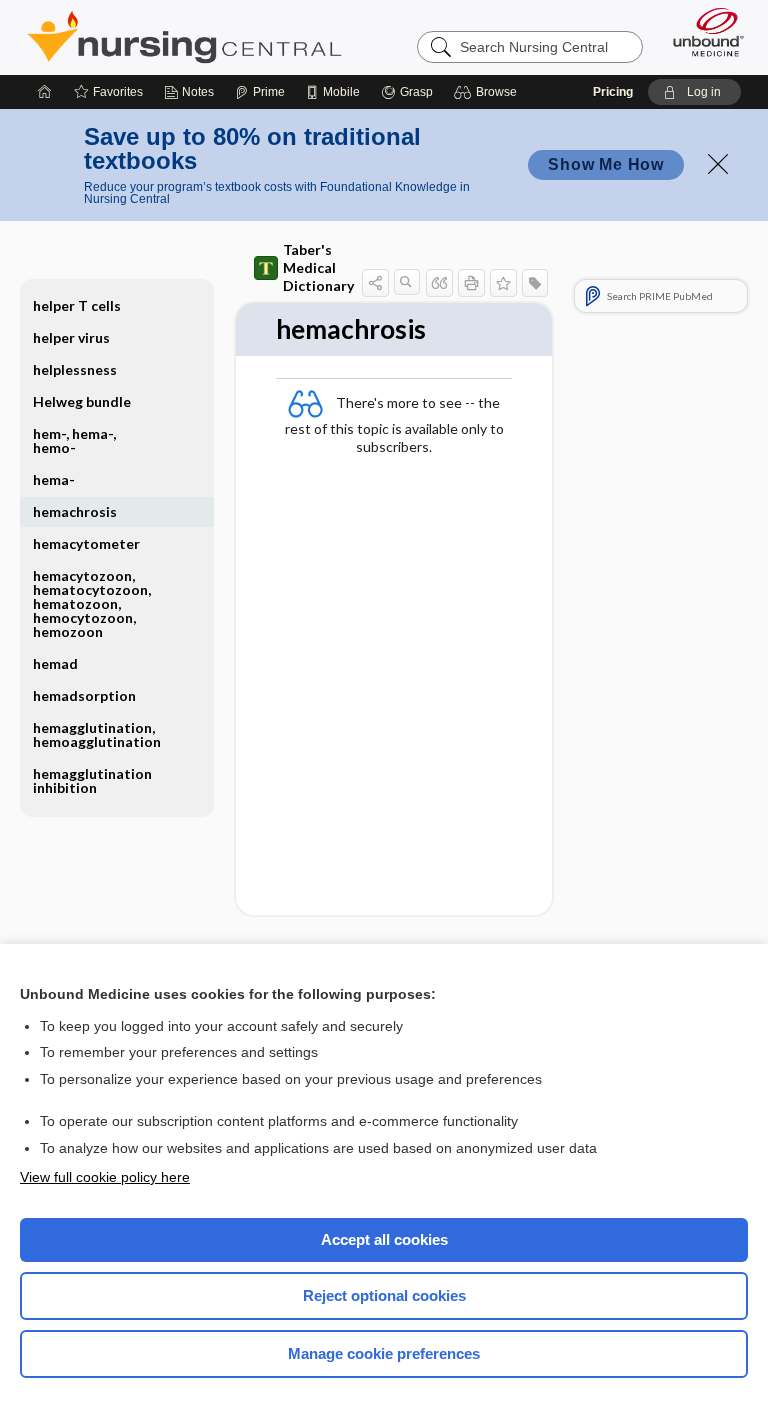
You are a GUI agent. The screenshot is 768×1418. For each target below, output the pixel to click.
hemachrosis (75, 511)
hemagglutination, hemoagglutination (97, 734)
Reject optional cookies (384, 1295)
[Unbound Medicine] (702, 32)
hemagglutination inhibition (92, 780)
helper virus (71, 337)
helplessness (75, 369)
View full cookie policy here (105, 1177)
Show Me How (606, 164)
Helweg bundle (82, 401)
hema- (54, 479)
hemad (55, 663)
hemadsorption (84, 695)
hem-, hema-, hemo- (74, 440)
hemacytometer (86, 543)
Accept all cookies (384, 1239)
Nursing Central (184, 37)
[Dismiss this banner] (718, 164)
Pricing (613, 92)
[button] (488, 92)
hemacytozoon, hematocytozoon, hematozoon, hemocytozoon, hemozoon (92, 603)
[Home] (45, 92)
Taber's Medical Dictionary (318, 267)
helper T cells (77, 305)
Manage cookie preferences (384, 1353)
